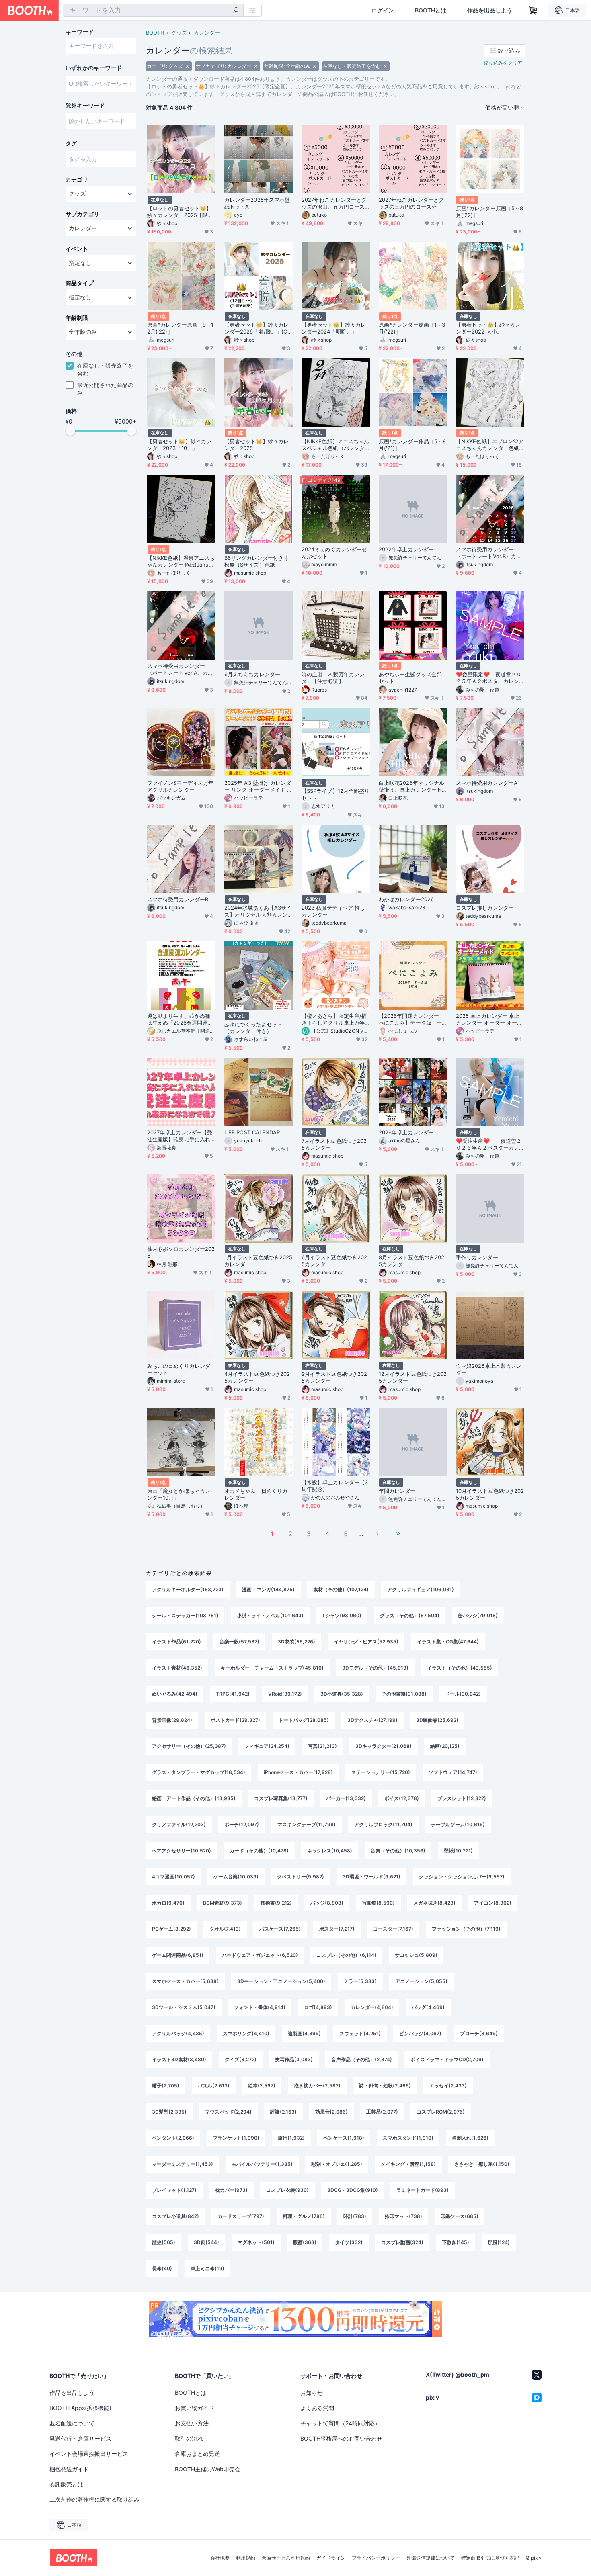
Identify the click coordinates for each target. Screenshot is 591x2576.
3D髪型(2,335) (169, 2112)
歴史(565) (164, 2242)
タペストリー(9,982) (301, 1877)
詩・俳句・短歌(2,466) (385, 2086)
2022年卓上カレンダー (406, 549)
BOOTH (155, 33)
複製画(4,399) (304, 2033)
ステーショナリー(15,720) (381, 1772)
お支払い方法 (192, 2423)
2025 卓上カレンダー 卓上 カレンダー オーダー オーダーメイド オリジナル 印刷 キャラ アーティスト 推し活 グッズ (490, 1019)
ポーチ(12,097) (242, 1824)
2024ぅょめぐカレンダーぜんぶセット (334, 553)
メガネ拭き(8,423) (434, 1903)
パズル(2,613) (214, 2086)
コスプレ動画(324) (402, 2242)
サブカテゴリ (82, 214)
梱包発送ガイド (69, 2469)
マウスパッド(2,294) (228, 2112)
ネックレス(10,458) (330, 1851)
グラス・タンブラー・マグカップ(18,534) (199, 1772)
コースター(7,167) (393, 1929)
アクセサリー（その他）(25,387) (189, 1746)
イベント (77, 249)
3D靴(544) (206, 2242)
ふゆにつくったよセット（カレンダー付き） (253, 1028)
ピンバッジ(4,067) (420, 2033)
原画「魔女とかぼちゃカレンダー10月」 (179, 1494)
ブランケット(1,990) (236, 2138)
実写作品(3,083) (294, 2059)
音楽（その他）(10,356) (398, 1851)
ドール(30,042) (463, 1694)
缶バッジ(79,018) (478, 1615)
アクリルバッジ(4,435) (178, 2033)
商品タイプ (80, 283)
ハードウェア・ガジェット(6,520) (260, 1955)
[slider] (70, 431)
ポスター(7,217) (337, 1929)
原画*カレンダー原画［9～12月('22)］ (180, 328)
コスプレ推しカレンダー (485, 908)
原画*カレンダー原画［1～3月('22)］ (412, 328)
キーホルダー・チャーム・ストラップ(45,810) (272, 1668)
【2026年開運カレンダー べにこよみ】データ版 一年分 (411, 1019)
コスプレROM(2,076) (441, 2112)
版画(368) (305, 2242)
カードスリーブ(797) (241, 2216)
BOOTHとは (431, 10)
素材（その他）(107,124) (341, 1589)
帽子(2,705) (166, 2086)
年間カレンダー (397, 1491)
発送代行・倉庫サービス (80, 2438)
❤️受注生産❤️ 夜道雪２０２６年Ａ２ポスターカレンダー (489, 1144)
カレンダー (207, 33)
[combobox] (153, 10)
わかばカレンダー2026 (406, 899)
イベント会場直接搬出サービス (89, 2454)
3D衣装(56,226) (297, 1642)
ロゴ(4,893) (318, 2007)
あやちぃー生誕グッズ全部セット (410, 678)
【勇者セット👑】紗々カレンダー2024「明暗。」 (334, 328)
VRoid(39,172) (285, 1694)
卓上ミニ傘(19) (207, 2268)
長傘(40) (162, 2268)
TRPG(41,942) (233, 1694)
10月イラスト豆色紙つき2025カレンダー (490, 1494)
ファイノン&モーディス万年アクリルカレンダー (180, 786)
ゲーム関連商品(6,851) (178, 1955)
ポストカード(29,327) (235, 1720)
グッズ (179, 33)
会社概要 (220, 2558)
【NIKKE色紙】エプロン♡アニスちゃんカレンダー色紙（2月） (490, 445)
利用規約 (246, 2558)
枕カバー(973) (231, 2190)
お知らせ (312, 2393)
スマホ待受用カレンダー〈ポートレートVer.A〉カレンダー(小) (180, 669)
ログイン (383, 10)
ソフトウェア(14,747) (453, 1772)
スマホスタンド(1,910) (408, 2138)
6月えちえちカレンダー (252, 674)
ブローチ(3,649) (479, 2033)
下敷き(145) (456, 2242)
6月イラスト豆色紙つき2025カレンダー (334, 1261)
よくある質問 (317, 2408)
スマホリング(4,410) (246, 2033)
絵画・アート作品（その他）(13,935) (194, 1798)
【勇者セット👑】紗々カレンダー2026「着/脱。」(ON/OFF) (257, 328)
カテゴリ (77, 180)
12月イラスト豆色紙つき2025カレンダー (413, 1377)
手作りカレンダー (477, 1257)
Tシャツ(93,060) (342, 1615)
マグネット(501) (256, 2242)
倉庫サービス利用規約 (286, 2558)
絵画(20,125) (445, 1746)
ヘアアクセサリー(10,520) (182, 1851)
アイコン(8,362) (493, 1903)
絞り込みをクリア (503, 63)
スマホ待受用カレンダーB (178, 899)
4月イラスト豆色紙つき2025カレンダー (257, 1377)
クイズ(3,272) (241, 2059)
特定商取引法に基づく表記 (490, 2558)
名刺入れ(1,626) (470, 2138)
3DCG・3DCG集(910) (353, 2190)
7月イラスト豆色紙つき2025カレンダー (334, 1144)
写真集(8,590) (378, 1903)
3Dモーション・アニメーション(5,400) (281, 1981)
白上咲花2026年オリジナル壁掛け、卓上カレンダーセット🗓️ (411, 786)
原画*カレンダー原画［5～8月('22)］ (489, 212)
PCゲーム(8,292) (171, 1929)
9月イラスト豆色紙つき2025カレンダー (334, 1377)
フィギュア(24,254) (267, 1746)
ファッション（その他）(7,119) (466, 1929)
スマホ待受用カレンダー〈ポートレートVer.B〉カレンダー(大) (489, 553)
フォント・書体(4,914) (260, 2007)
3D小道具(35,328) (342, 1694)
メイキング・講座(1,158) (408, 2164)
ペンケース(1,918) (344, 2138)
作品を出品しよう (490, 10)
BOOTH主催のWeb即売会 (208, 2469)
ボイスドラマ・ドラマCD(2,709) (447, 2059)
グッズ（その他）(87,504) (410, 1615)
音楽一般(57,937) (239, 1642)
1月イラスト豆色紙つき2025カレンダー (258, 1261)
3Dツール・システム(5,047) (184, 2007)
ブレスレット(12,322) (462, 1798)
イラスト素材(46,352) (177, 1668)
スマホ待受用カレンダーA (487, 783)
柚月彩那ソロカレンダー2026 (181, 1252)
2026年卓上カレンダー (406, 1132)
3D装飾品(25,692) (437, 1720)
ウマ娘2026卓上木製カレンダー (489, 1369)
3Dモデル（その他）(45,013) (375, 1668)
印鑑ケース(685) (460, 2216)
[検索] (236, 11)
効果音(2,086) (331, 2112)
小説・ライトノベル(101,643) (270, 1615)
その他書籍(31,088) (404, 1694)
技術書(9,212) (276, 1903)
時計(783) (355, 2216)
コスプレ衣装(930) (287, 2190)
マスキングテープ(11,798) (307, 1824)
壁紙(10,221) (458, 1851)
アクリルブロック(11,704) (383, 1824)
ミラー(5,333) (360, 1981)
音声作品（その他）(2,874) (362, 2059)
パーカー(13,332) (346, 1798)
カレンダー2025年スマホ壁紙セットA (257, 203)
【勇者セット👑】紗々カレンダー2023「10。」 (179, 445)
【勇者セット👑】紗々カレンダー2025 (257, 445)
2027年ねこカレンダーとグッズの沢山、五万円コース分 (334, 203)
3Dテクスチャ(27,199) (372, 1720)
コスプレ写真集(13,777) (281, 1798)
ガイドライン (331, 2558)
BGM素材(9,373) (223, 1903)
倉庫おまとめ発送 (197, 2454)
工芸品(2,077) (382, 2112)
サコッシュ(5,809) (416, 1955)
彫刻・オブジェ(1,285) (337, 2164)
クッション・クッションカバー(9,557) (462, 1877)
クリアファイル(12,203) (179, 1824)
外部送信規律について (431, 2558)
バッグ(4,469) (428, 2007)
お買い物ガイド (195, 2408)
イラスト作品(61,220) (176, 1642)
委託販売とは (66, 2484)
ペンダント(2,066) (173, 2138)
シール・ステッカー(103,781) (185, 1615)
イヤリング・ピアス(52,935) (366, 1642)
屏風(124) (499, 2242)
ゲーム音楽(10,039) (236, 1877)
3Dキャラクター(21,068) (384, 1746)
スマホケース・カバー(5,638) (185, 1981)
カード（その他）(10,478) (259, 1851)
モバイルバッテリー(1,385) (262, 2164)
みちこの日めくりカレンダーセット (179, 1369)
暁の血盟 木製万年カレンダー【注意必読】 (333, 678)
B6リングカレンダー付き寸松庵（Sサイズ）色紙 (257, 561)
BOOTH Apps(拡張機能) (80, 2408)
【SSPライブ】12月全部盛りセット (336, 794)
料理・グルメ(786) (304, 2216)
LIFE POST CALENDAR (252, 1132)
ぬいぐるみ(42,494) (175, 1694)
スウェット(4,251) (360, 2033)
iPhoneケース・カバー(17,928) (298, 1772)
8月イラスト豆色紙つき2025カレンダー (411, 1261)
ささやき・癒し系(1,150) (482, 2164)
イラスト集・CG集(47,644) (448, 1642)
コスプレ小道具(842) (175, 2216)
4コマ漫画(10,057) (173, 1877)
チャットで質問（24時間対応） (340, 2423)
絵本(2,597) (262, 2086)
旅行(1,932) (291, 2138)
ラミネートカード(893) (423, 2190)
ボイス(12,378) (402, 1798)
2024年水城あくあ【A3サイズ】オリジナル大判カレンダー (258, 911)
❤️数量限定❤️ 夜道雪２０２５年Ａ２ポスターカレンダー (489, 678)
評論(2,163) (283, 2112)
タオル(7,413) (225, 1929)
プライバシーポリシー (376, 2558)
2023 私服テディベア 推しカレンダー (333, 911)
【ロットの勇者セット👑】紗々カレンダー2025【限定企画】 (180, 212)
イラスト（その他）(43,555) (460, 1668)
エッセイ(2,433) (448, 2086)
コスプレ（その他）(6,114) (346, 1955)
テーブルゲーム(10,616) (458, 1824)
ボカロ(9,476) (168, 1903)
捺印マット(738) (403, 2216)
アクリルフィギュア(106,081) (421, 1589)
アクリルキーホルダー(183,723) (188, 1589)
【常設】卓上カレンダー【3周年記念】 (335, 1486)
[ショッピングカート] (533, 10)
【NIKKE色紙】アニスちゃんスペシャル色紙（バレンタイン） (335, 445)
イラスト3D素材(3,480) (179, 2059)
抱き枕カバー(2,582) (317, 2086)
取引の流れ (189, 2438)
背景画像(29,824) (172, 1720)
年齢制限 (77, 318)
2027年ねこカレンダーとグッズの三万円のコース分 (411, 203)
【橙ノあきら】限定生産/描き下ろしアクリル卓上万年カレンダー (334, 1019)
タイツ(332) (349, 2242)
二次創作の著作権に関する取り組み (94, 2499)
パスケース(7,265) (280, 1929)
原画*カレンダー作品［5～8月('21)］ (412, 445)
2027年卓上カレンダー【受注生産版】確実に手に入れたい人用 (180, 1136)
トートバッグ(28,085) (304, 1720)
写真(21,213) (322, 1746)
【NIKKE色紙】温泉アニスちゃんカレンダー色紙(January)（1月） (181, 561)
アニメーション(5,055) (421, 1981)
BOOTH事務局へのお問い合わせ (341, 2438)
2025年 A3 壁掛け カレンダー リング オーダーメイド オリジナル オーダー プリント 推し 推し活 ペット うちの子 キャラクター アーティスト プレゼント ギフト (258, 786)
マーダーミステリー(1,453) (183, 2164)
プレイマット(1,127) (174, 2190)
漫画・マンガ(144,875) (268, 1589)
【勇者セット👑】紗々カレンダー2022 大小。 (488, 328)
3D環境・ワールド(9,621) (371, 1877)
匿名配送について (72, 2423)
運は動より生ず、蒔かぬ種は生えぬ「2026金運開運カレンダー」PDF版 (180, 1019)
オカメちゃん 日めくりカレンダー (256, 1494)
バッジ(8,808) (327, 1903)
